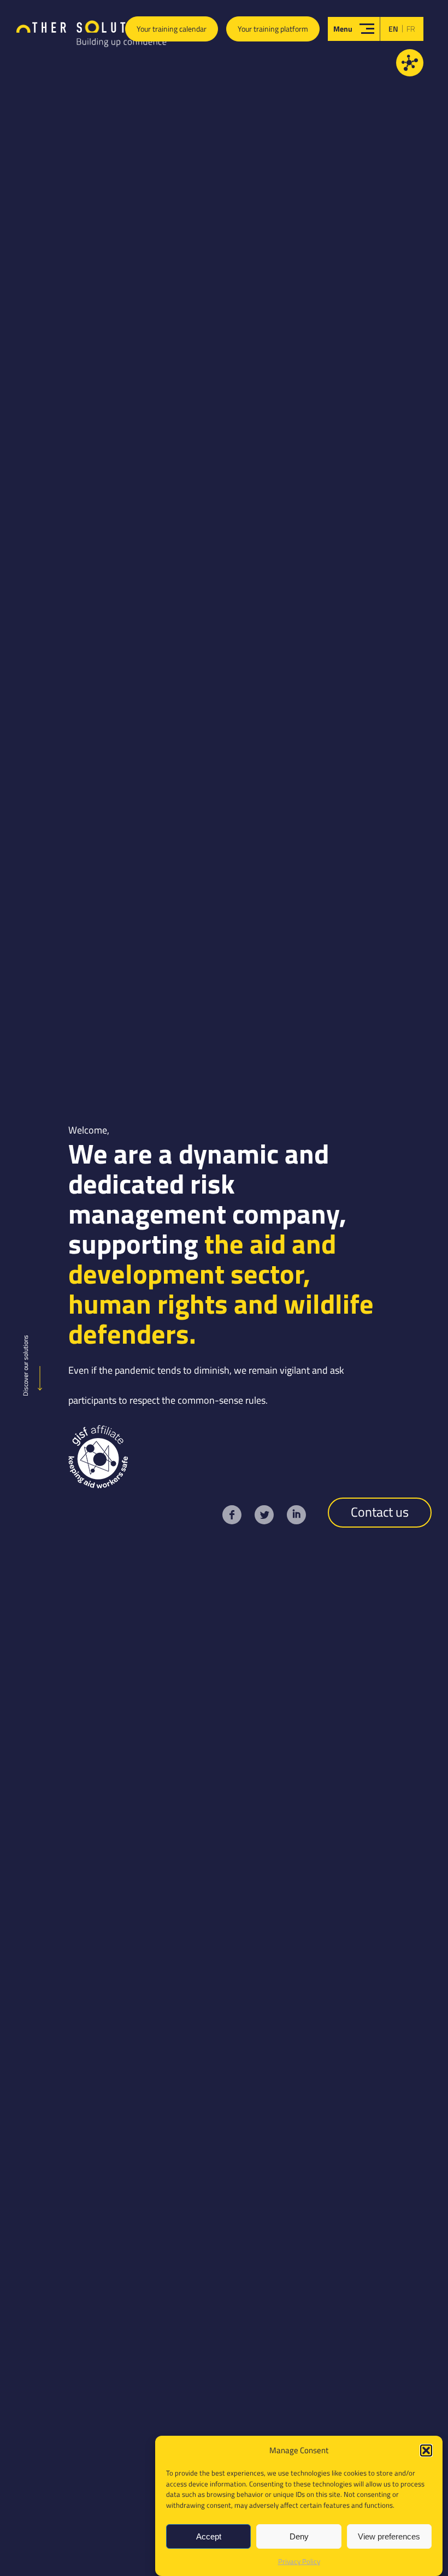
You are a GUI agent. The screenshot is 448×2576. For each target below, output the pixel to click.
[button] (426, 2450)
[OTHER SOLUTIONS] (92, 36)
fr (411, 29)
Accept (209, 2536)
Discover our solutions (25, 1365)
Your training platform (273, 29)
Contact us (380, 1512)
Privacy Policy (299, 2561)
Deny (299, 2536)
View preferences (389, 2536)
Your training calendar (172, 29)
